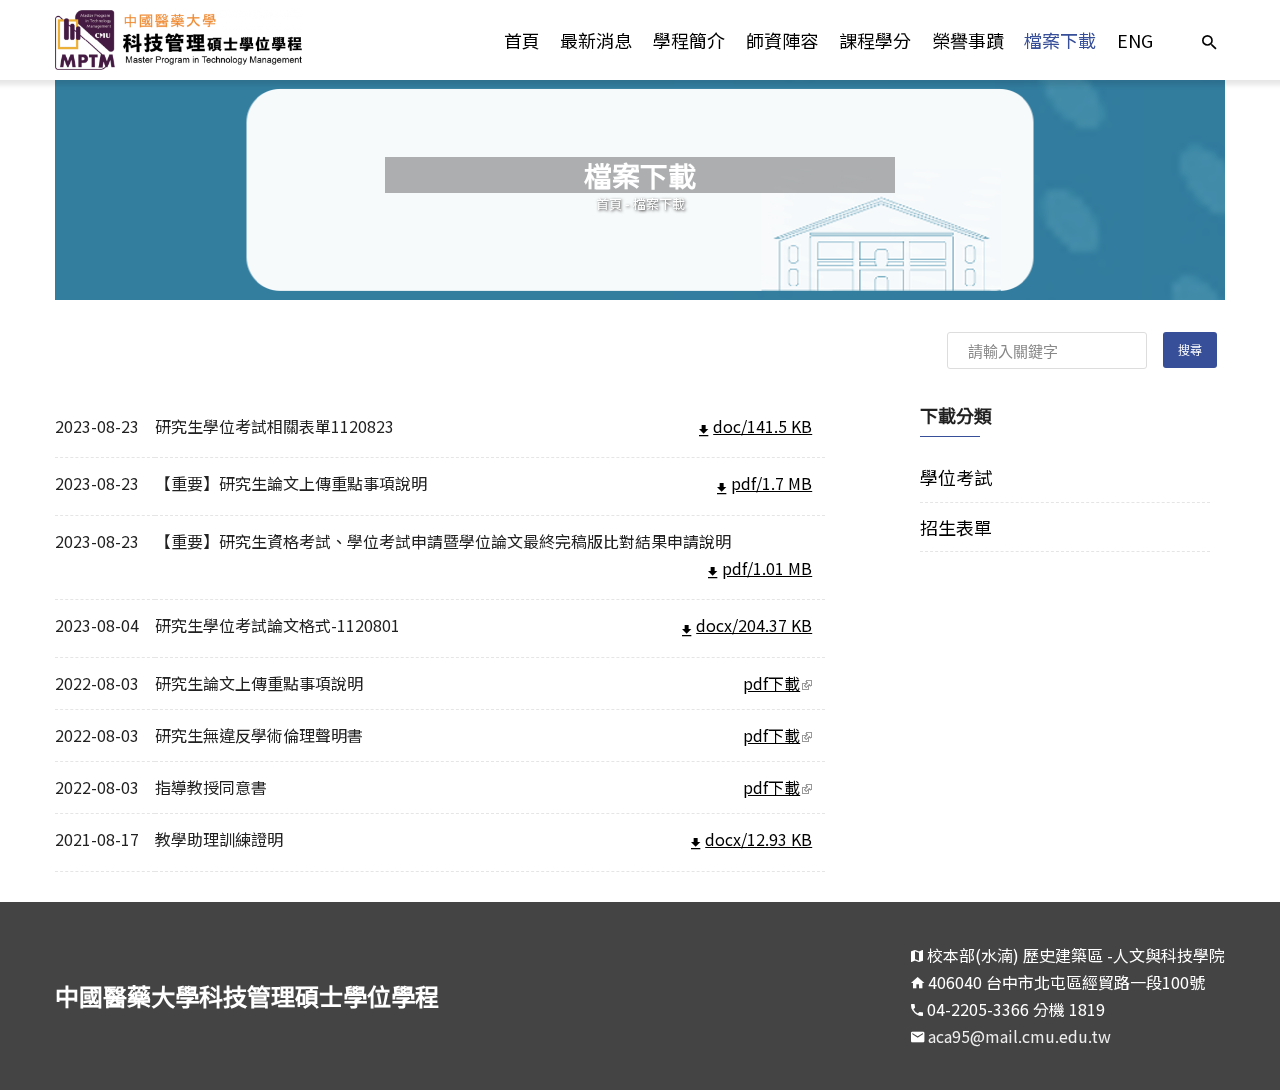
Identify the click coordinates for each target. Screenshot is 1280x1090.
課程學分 (875, 40)
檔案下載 (1060, 40)
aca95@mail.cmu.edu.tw (1019, 1036)
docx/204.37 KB (754, 625)
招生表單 (956, 527)
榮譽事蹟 (968, 40)
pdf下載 (784, 683)
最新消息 (596, 40)
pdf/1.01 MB (767, 568)
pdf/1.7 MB (771, 483)
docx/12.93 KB (758, 839)
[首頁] (201, 40)
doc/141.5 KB (762, 426)
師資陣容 (782, 40)
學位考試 (956, 477)
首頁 (522, 40)
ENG (1135, 40)
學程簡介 (689, 40)
